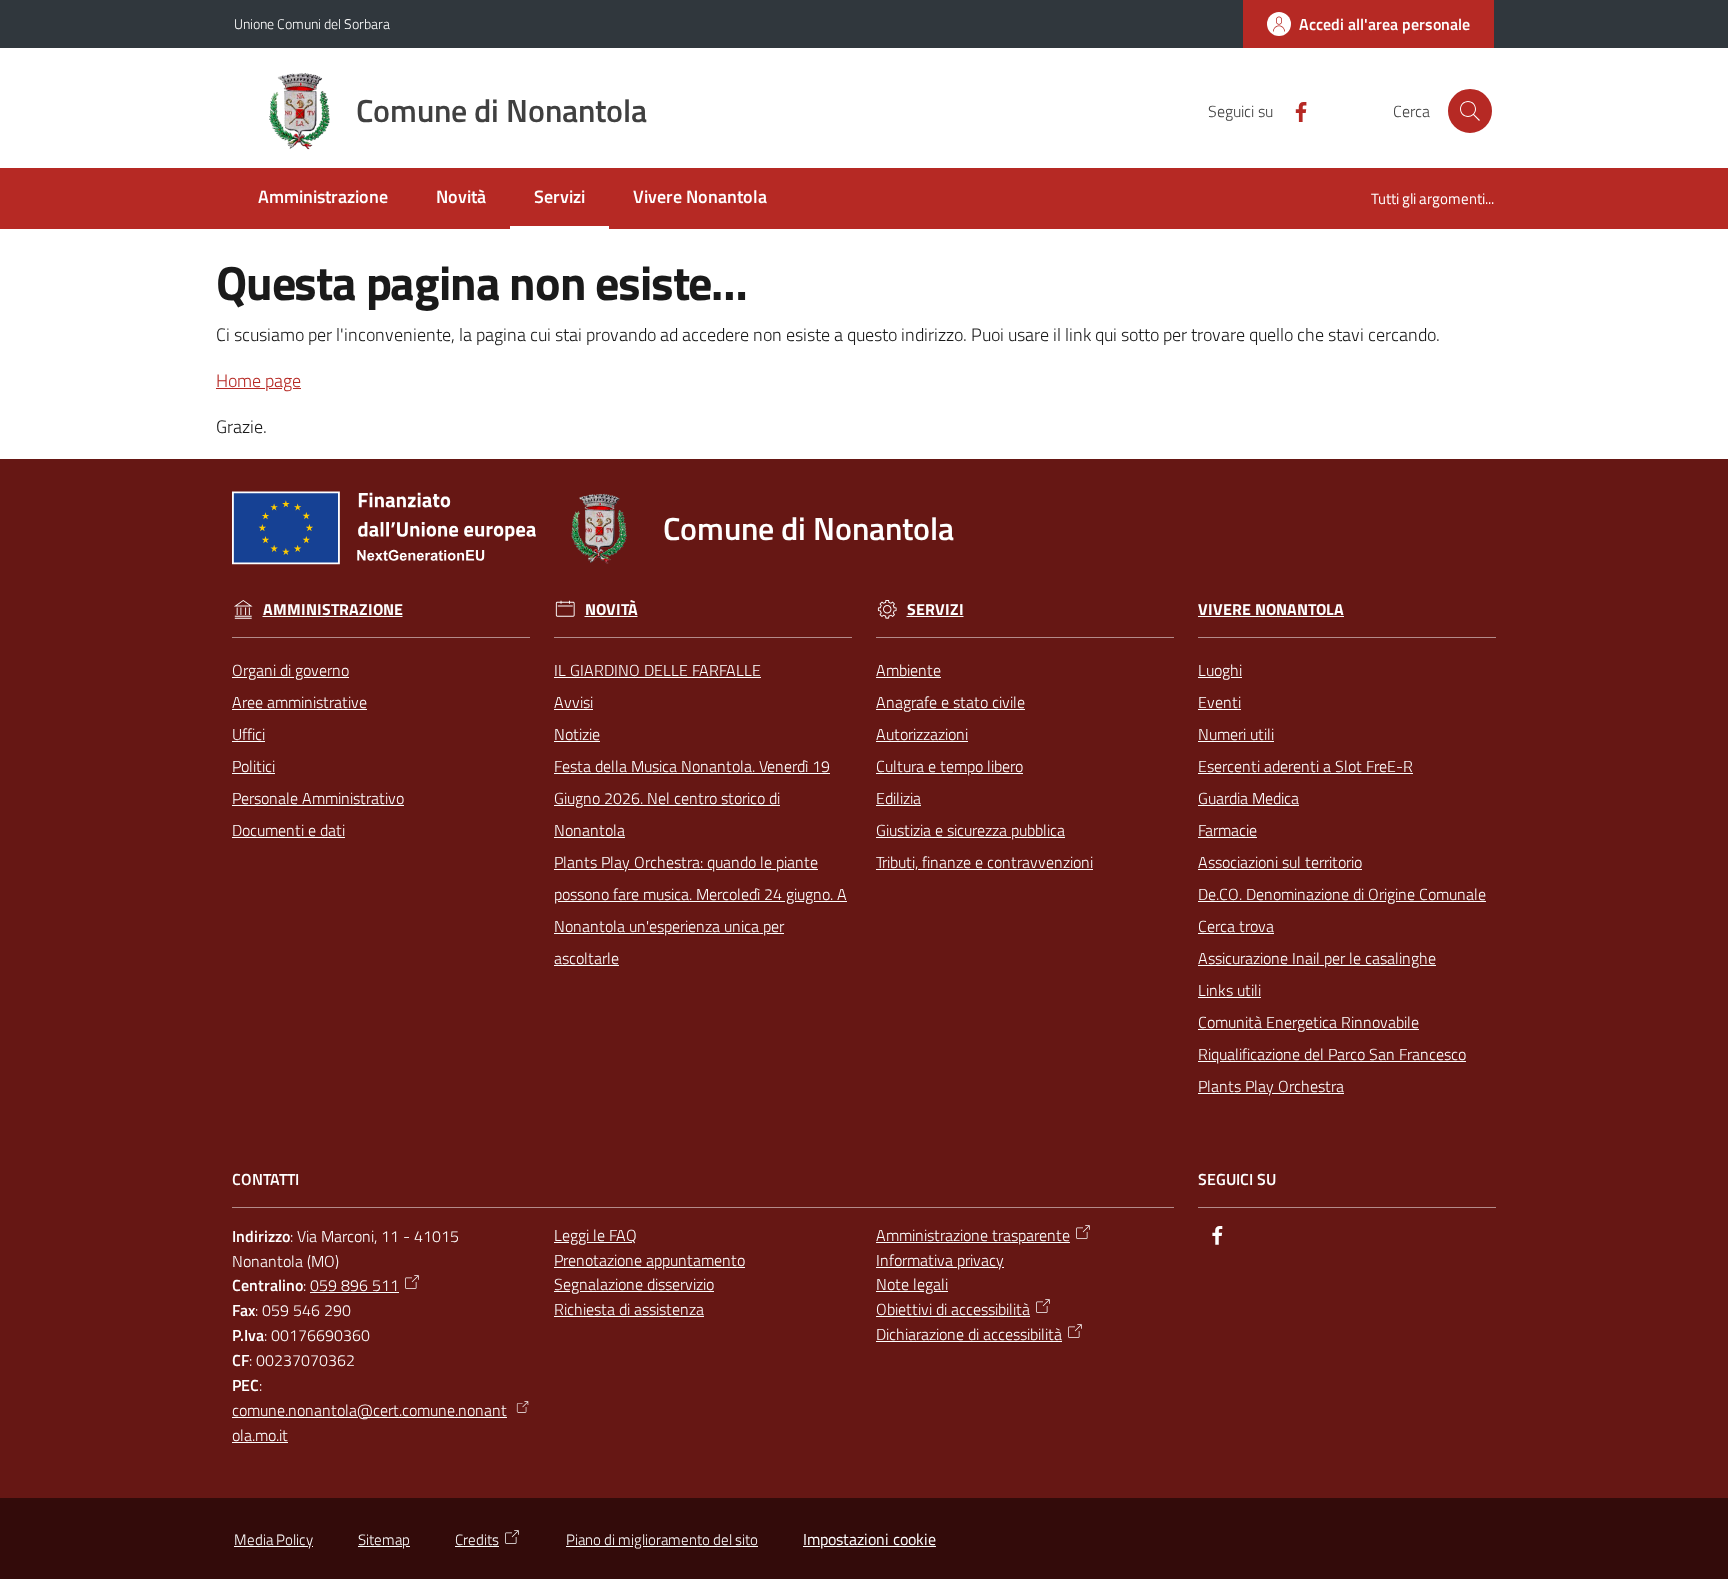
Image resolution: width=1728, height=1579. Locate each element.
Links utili (1229, 990)
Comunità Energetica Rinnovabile (1308, 1022)
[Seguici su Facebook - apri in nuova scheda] (1293, 110)
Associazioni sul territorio (1280, 862)
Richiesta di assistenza (629, 1309)
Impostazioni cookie (869, 1539)
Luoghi (1220, 670)
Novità (611, 609)
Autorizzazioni (922, 734)
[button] (1470, 111)
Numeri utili (1236, 734)
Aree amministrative (299, 702)
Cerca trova (1236, 926)
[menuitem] (323, 198)
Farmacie (1227, 830)
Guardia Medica (1248, 798)
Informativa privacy (940, 1260)
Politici (253, 766)
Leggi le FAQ (595, 1235)
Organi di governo (290, 670)
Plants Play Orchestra (1271, 1086)
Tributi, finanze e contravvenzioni (984, 862)
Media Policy (273, 1539)
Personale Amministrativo (318, 798)
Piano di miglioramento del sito (662, 1539)
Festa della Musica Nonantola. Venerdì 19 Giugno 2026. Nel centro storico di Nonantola (692, 798)
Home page (258, 380)
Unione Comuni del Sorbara (312, 23)
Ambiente (908, 670)
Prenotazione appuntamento (649, 1260)
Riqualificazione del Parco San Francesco (1332, 1054)
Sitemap (384, 1539)
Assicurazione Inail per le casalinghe (1317, 958)
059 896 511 (354, 1285)
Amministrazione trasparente (973, 1235)
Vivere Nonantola (1271, 609)
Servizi (935, 609)
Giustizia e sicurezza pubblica (970, 830)
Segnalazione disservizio (634, 1284)
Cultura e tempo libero (949, 766)
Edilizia (898, 798)
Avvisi (573, 702)
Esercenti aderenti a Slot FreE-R (1305, 766)
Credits (477, 1539)
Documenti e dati (288, 830)
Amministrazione (333, 609)
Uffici (248, 734)
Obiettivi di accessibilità (953, 1309)
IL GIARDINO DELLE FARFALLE (657, 670)
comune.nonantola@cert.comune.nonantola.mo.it (369, 1422)
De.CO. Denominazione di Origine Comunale (1342, 894)
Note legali (912, 1284)
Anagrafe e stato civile (950, 702)
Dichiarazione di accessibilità (969, 1334)
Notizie (577, 734)
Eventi (1219, 702)
